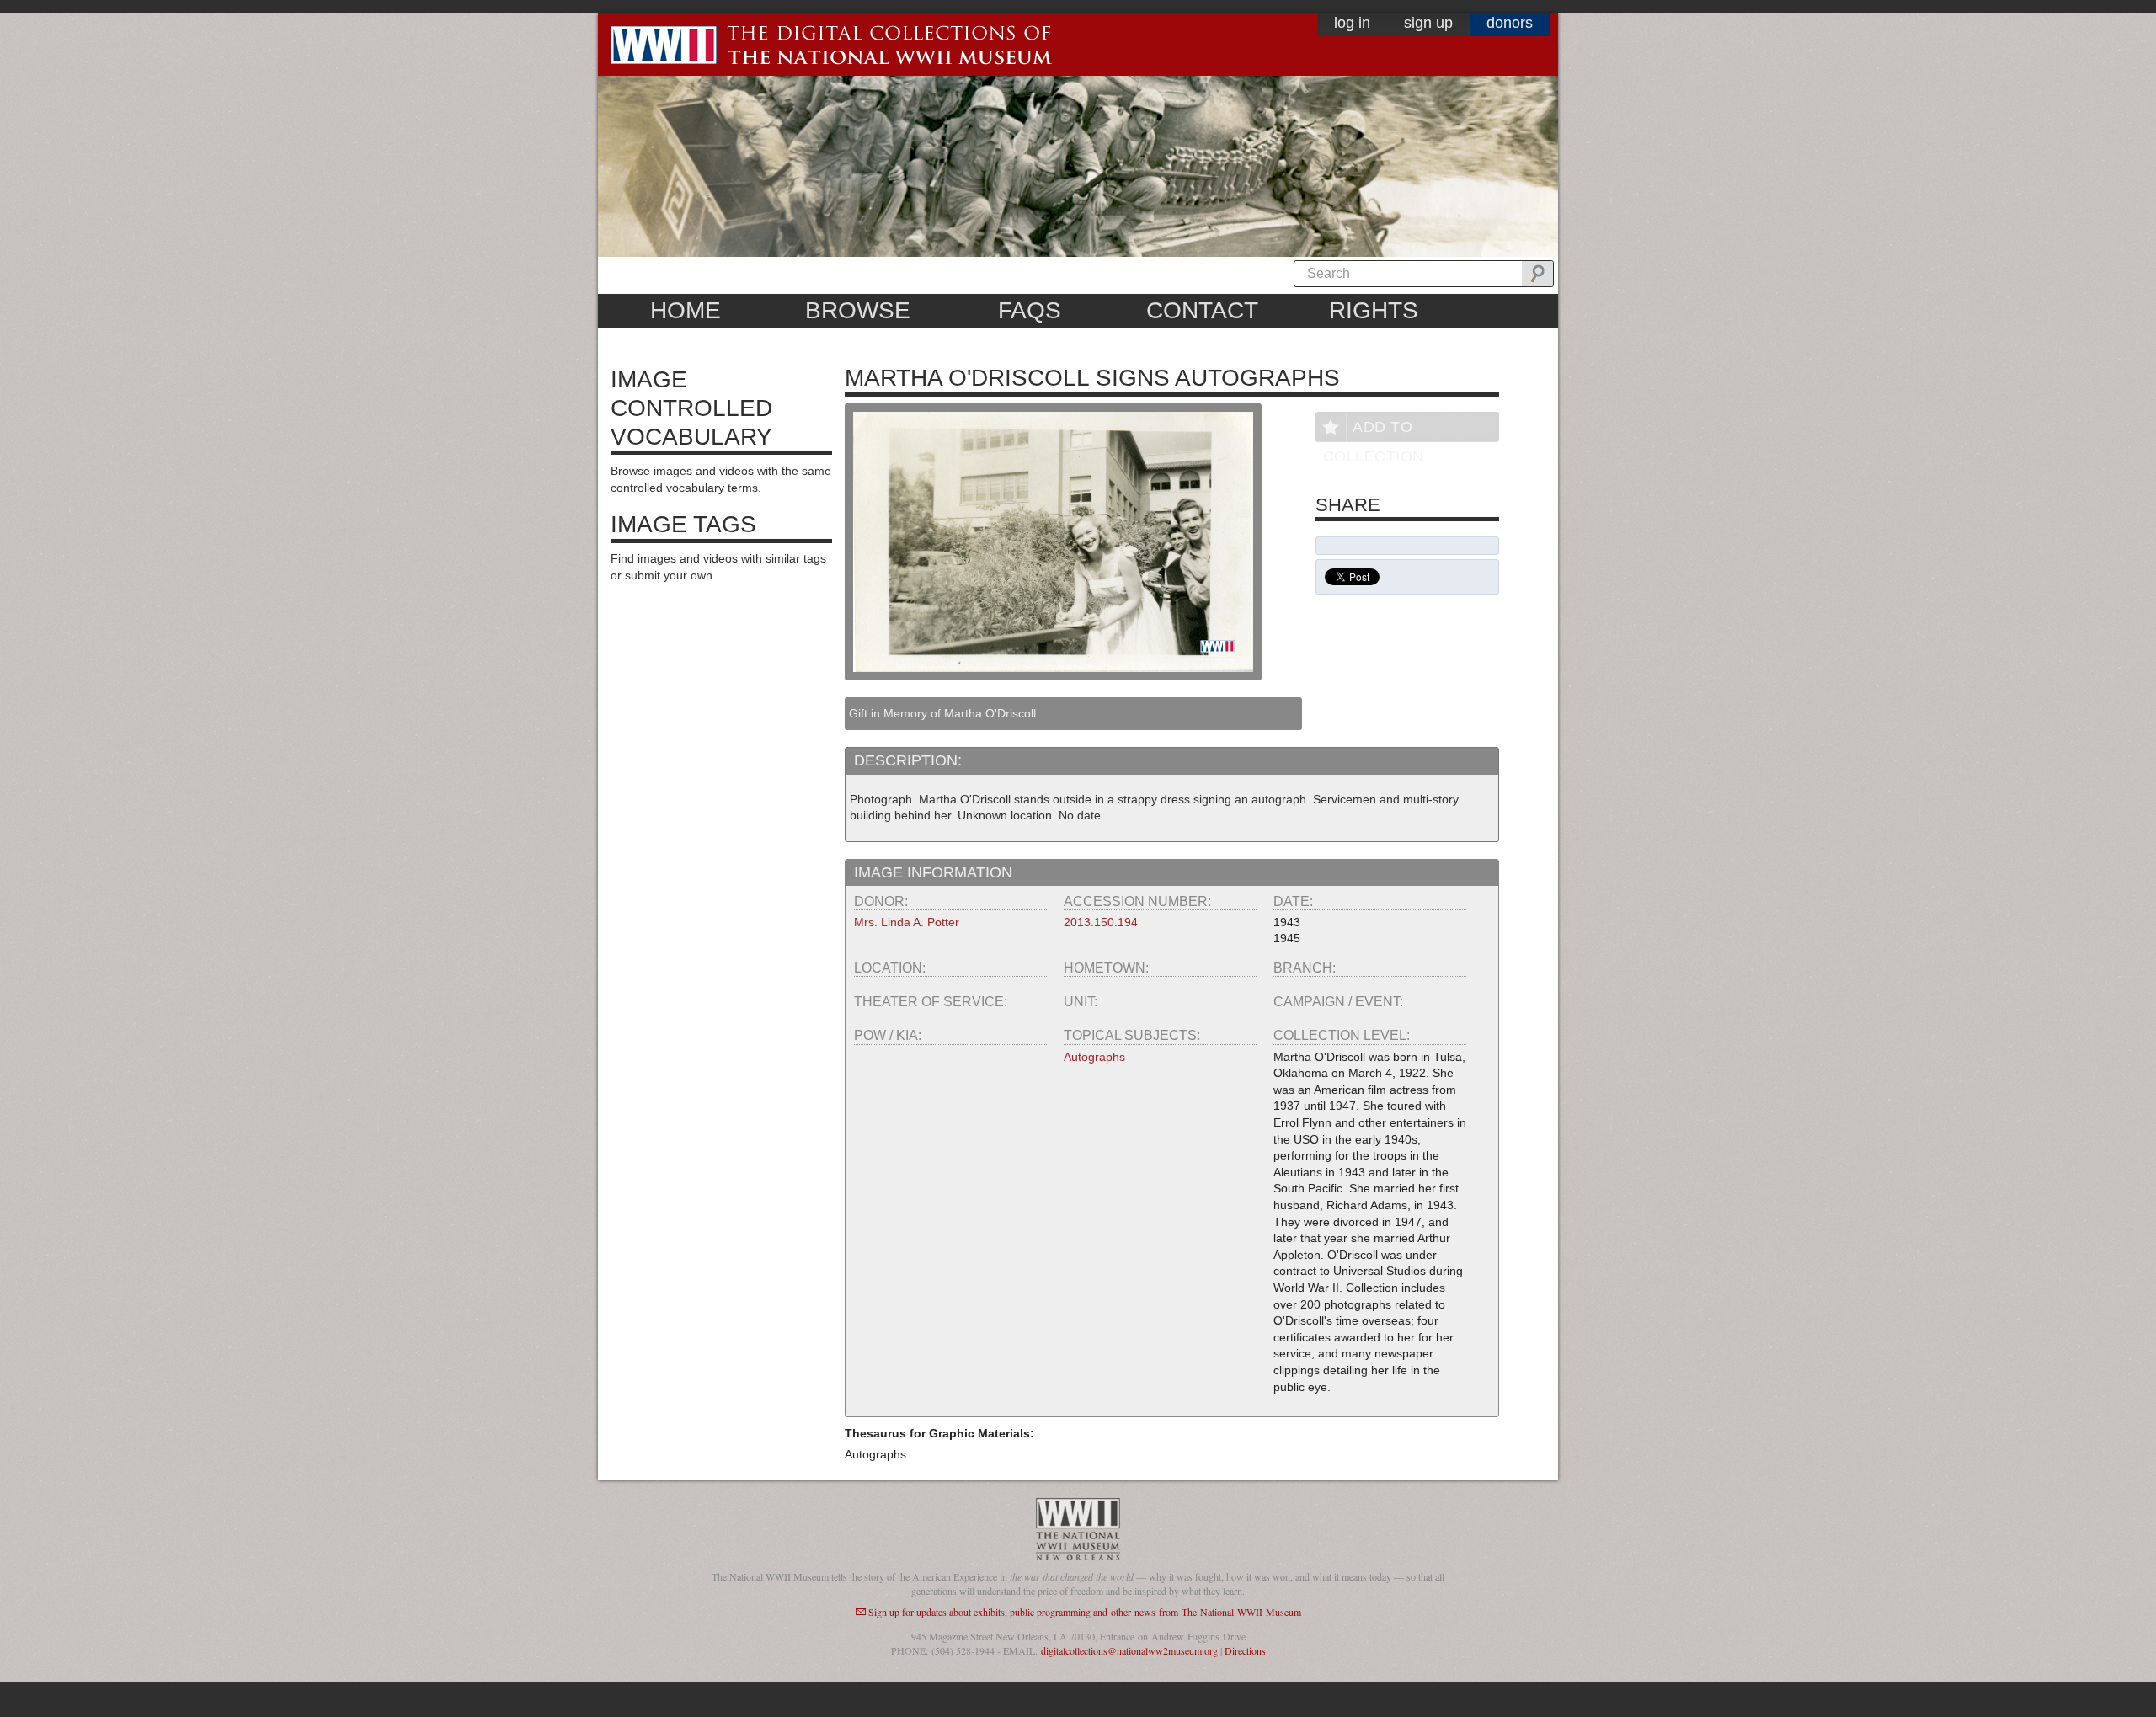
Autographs (1094, 1057)
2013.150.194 (1101, 922)
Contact (1202, 310)
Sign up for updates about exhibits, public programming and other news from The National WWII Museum (1085, 1612)
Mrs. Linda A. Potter (907, 922)
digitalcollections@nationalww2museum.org (1129, 1650)
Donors (1510, 23)
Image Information (933, 872)
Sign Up (1428, 23)
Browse (858, 310)
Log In (1352, 23)
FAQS (1030, 310)
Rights (1374, 310)
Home (686, 310)
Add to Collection (1374, 430)
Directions (1245, 1650)
